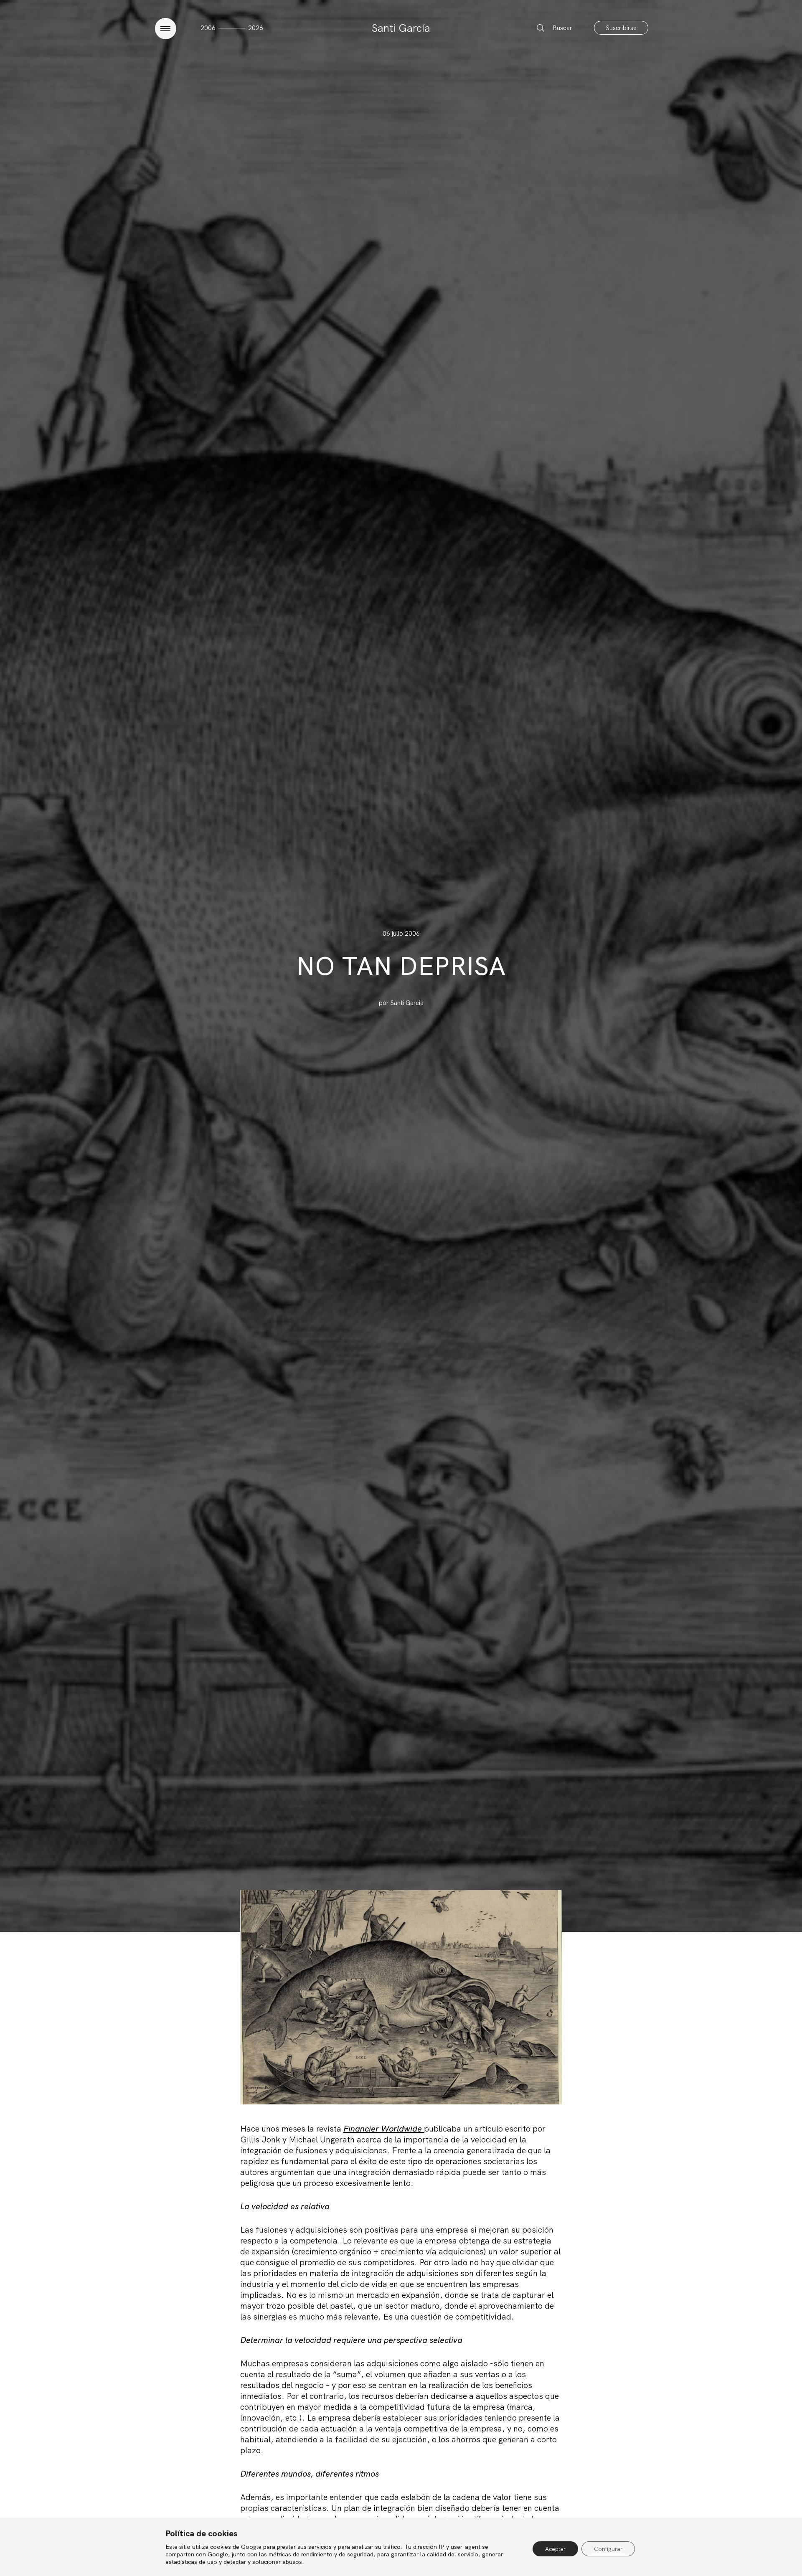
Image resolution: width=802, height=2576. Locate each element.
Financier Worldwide (384, 2129)
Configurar (608, 2549)
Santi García (401, 28)
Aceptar (555, 2549)
